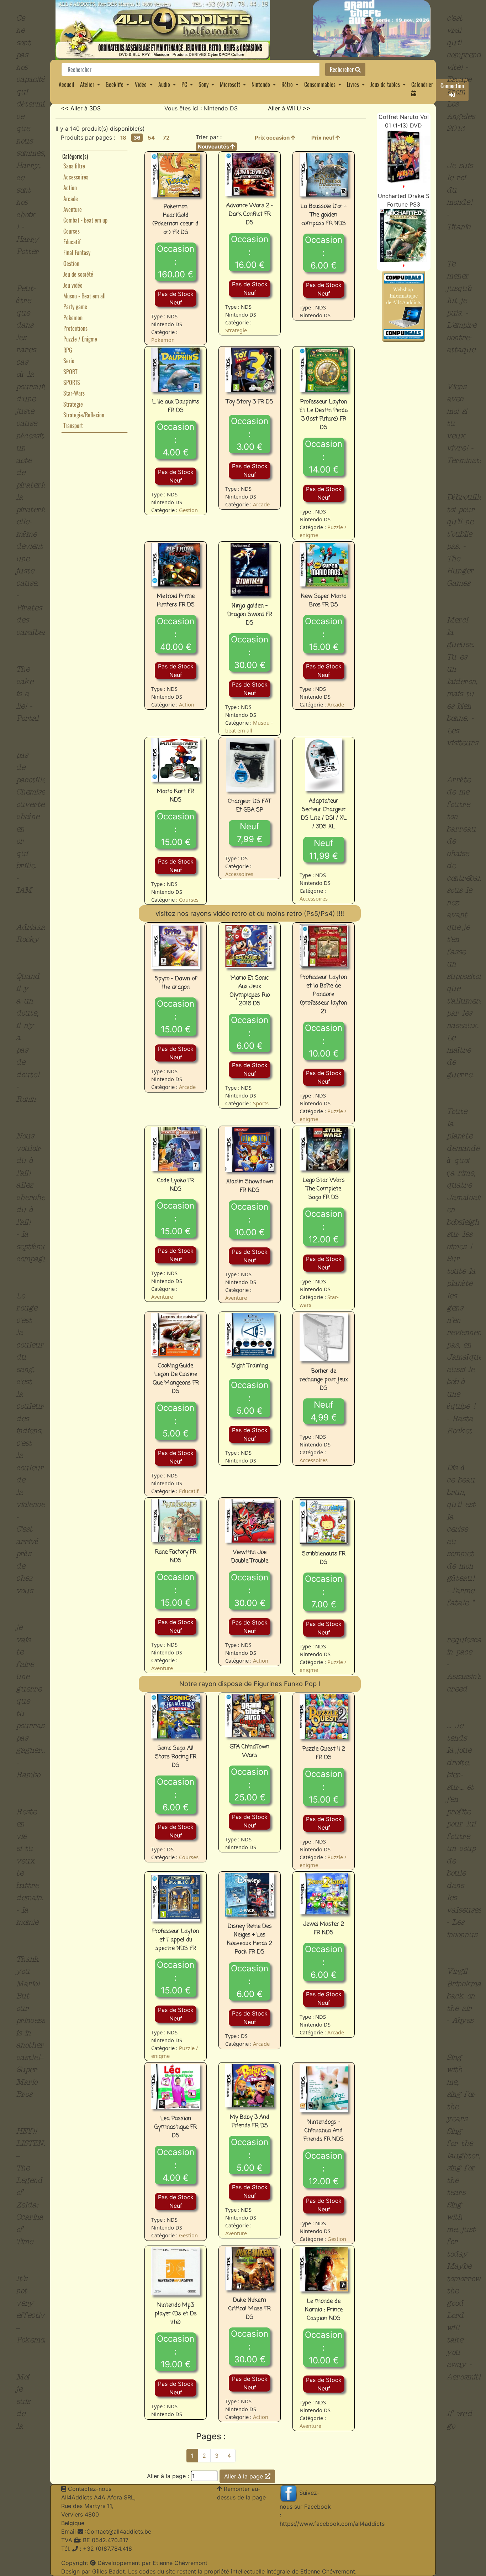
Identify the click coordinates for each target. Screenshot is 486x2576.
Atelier (87, 84)
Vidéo (141, 84)
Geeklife (115, 84)
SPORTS (72, 382)
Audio (164, 84)
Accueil (67, 84)
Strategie (73, 404)
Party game (75, 307)
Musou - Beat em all (84, 296)
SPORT (70, 372)
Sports (261, 1103)
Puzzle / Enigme (80, 339)
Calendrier (422, 84)
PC (184, 84)
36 (137, 138)
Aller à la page (244, 2476)
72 (166, 138)
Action (70, 188)
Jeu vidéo (73, 285)
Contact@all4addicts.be (119, 2531)
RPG (68, 350)
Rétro (287, 84)
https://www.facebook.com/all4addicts (332, 2524)
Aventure (73, 209)
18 (123, 138)
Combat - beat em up (85, 220)
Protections (75, 328)
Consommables (320, 84)
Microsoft (230, 84)
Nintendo (261, 84)
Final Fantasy (77, 252)
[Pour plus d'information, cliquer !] (403, 156)
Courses (72, 231)
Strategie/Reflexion (84, 415)
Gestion (71, 264)
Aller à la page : (168, 2476)
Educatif (72, 242)
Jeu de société (78, 274)
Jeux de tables (385, 84)
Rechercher (342, 69)
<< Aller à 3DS (81, 108)
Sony (204, 84)
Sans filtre (74, 166)
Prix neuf (323, 138)
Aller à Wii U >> (289, 108)
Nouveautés (214, 147)
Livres (353, 84)
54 (151, 138)
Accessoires (76, 177)
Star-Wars (74, 393)
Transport (73, 426)
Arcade (71, 199)
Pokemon (73, 318)
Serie (69, 361)
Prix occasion (273, 138)
